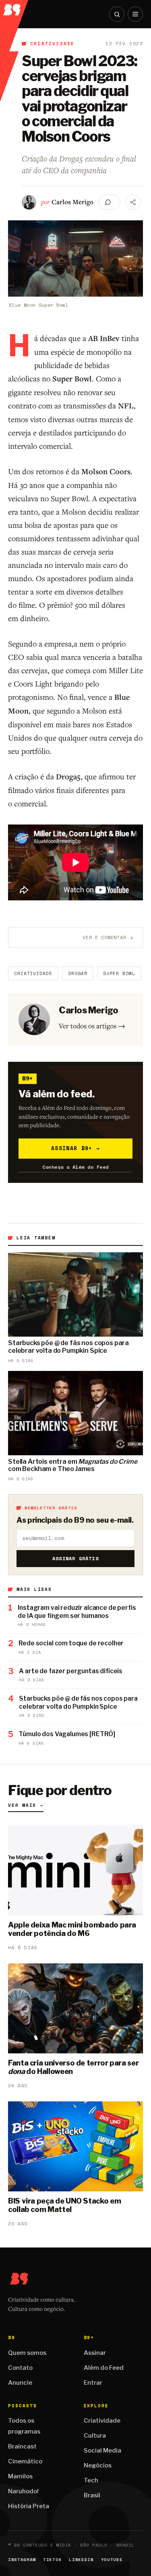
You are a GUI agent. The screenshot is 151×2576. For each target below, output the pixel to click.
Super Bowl (119, 973)
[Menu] (135, 14)
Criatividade (52, 44)
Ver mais (26, 1805)
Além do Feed (104, 2368)
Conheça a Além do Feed (75, 1167)
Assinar (95, 2353)
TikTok (52, 2560)
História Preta (29, 2506)
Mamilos (20, 2476)
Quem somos (27, 2353)
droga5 (78, 973)
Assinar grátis (75, 1558)
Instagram (22, 2560)
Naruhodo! (23, 2491)
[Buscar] (117, 14)
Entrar (93, 2383)
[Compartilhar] (133, 202)
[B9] (14, 8)
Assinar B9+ (75, 1148)
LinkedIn (81, 2560)
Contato (20, 2368)
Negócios (98, 2465)
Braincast (22, 2446)
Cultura (95, 2436)
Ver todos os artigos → (92, 1026)
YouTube (112, 2560)
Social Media (102, 2450)
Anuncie (20, 2383)
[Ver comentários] (109, 202)
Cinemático (25, 2461)
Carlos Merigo (72, 202)
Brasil (92, 2495)
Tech (91, 2480)
